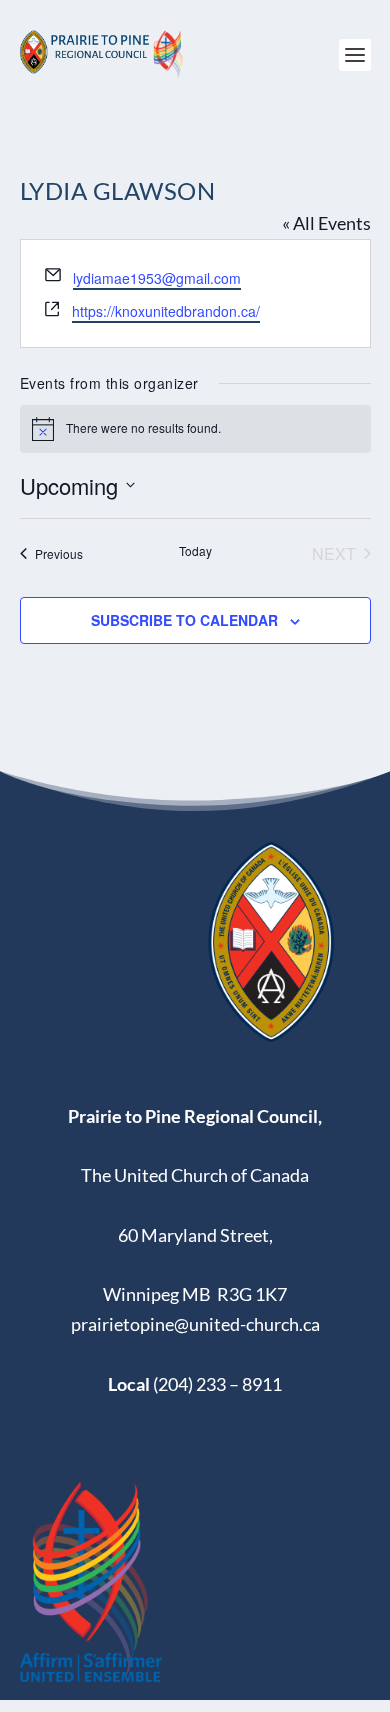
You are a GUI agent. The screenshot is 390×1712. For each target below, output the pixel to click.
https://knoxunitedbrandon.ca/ (166, 311)
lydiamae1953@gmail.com (157, 278)
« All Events (326, 223)
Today (195, 551)
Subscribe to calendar (184, 620)
